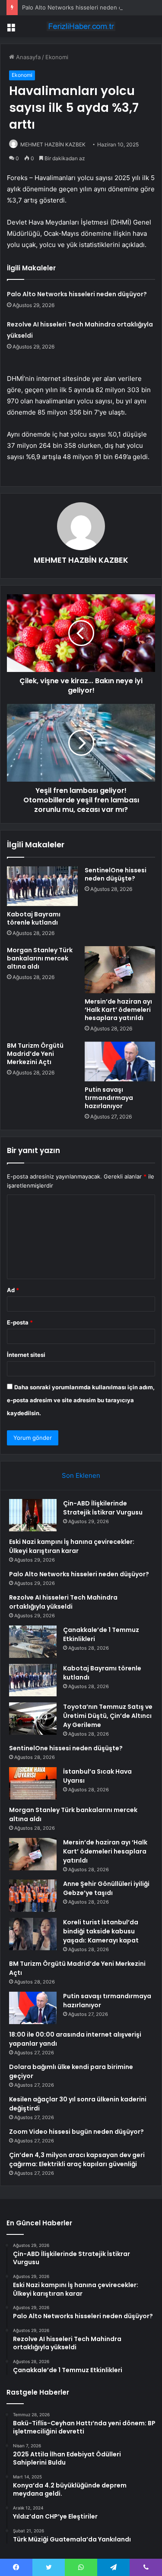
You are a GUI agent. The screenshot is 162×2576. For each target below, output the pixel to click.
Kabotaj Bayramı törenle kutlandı (34, 918)
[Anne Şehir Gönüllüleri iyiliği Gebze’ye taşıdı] (33, 1896)
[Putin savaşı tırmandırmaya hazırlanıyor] (120, 1061)
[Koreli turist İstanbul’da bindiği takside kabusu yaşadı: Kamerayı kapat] (33, 1934)
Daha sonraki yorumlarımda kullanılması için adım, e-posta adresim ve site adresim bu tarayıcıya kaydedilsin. (81, 1400)
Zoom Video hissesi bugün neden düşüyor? (76, 2132)
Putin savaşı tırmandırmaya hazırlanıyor (109, 1098)
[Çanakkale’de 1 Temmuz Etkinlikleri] (33, 1642)
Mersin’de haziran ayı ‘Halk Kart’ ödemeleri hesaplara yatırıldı (118, 1010)
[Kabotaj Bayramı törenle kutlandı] (42, 886)
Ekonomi (57, 57)
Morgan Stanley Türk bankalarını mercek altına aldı (40, 958)
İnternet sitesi (26, 1355)
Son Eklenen (81, 1475)
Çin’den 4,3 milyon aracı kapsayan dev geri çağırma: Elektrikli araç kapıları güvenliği (77, 2159)
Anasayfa (27, 57)
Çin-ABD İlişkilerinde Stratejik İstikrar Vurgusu (103, 1508)
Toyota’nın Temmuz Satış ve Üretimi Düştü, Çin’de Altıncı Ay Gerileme (108, 1716)
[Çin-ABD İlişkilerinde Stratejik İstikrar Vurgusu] (33, 1515)
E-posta (20, 1322)
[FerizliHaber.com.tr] (81, 26)
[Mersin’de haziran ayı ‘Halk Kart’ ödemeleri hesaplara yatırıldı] (120, 970)
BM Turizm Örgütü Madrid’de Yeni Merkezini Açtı (35, 1054)
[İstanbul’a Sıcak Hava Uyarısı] (33, 1783)
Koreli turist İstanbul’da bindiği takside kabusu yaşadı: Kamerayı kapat (101, 1931)
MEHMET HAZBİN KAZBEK (53, 144)
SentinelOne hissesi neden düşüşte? (116, 874)
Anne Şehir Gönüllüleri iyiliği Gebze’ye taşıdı (106, 1888)
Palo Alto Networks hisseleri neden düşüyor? (83, 7)
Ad (13, 1290)
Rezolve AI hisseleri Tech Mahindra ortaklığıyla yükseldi (63, 1602)
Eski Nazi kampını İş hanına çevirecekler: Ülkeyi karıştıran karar (72, 1546)
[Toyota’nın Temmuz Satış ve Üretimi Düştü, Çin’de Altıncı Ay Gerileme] (33, 1719)
